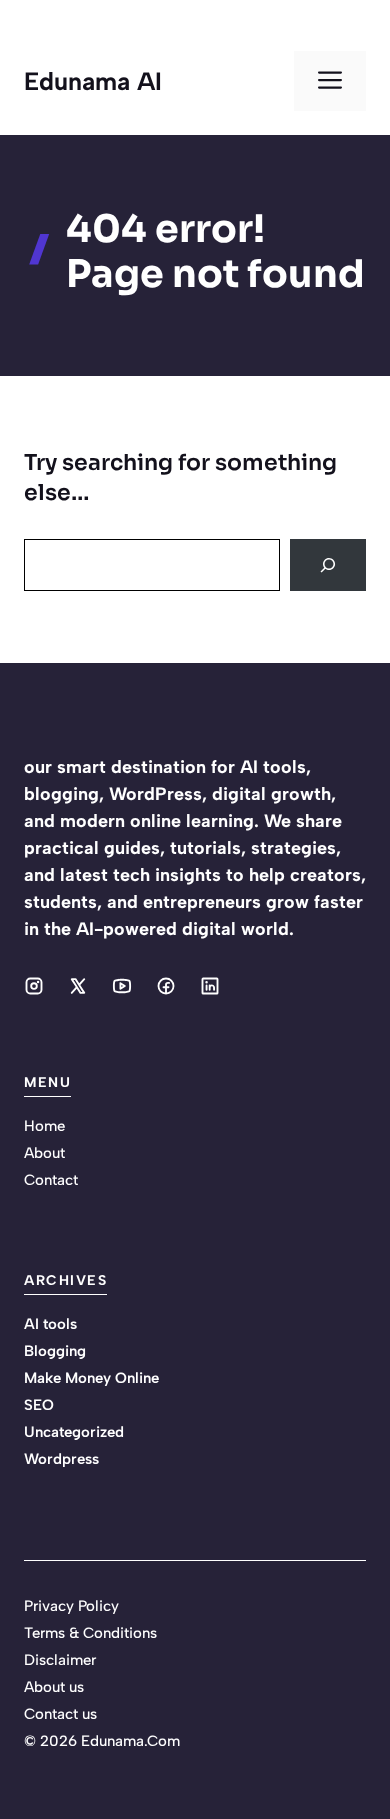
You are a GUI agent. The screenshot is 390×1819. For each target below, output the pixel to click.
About (44, 1153)
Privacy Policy (71, 1606)
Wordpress (61, 1459)
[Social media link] (34, 986)
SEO (39, 1405)
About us (54, 1687)
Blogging (55, 1351)
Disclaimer (60, 1660)
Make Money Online (91, 1378)
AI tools (50, 1324)
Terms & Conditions (90, 1633)
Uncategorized (74, 1432)
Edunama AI (93, 81)
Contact (51, 1180)
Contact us (60, 1714)
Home (44, 1126)
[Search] (328, 565)
